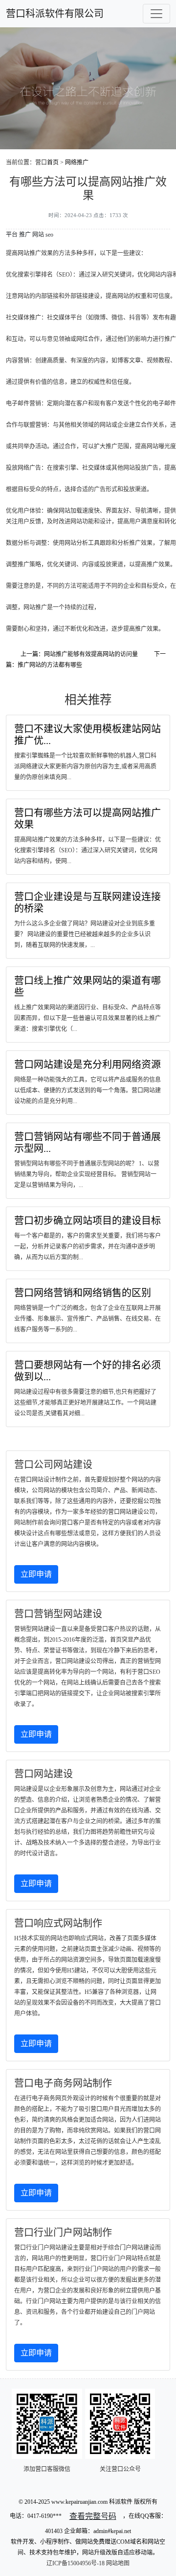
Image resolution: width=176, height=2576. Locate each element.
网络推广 (77, 162)
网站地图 (118, 2563)
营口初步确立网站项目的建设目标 (88, 1221)
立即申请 (36, 1574)
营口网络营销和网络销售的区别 (83, 1293)
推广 (25, 235)
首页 (53, 162)
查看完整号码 (93, 2516)
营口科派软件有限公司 (55, 14)
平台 (12, 235)
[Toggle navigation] (156, 14)
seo (49, 235)
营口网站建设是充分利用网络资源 (88, 1065)
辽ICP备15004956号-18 (76, 2563)
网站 (38, 235)
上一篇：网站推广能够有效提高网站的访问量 (79, 654)
